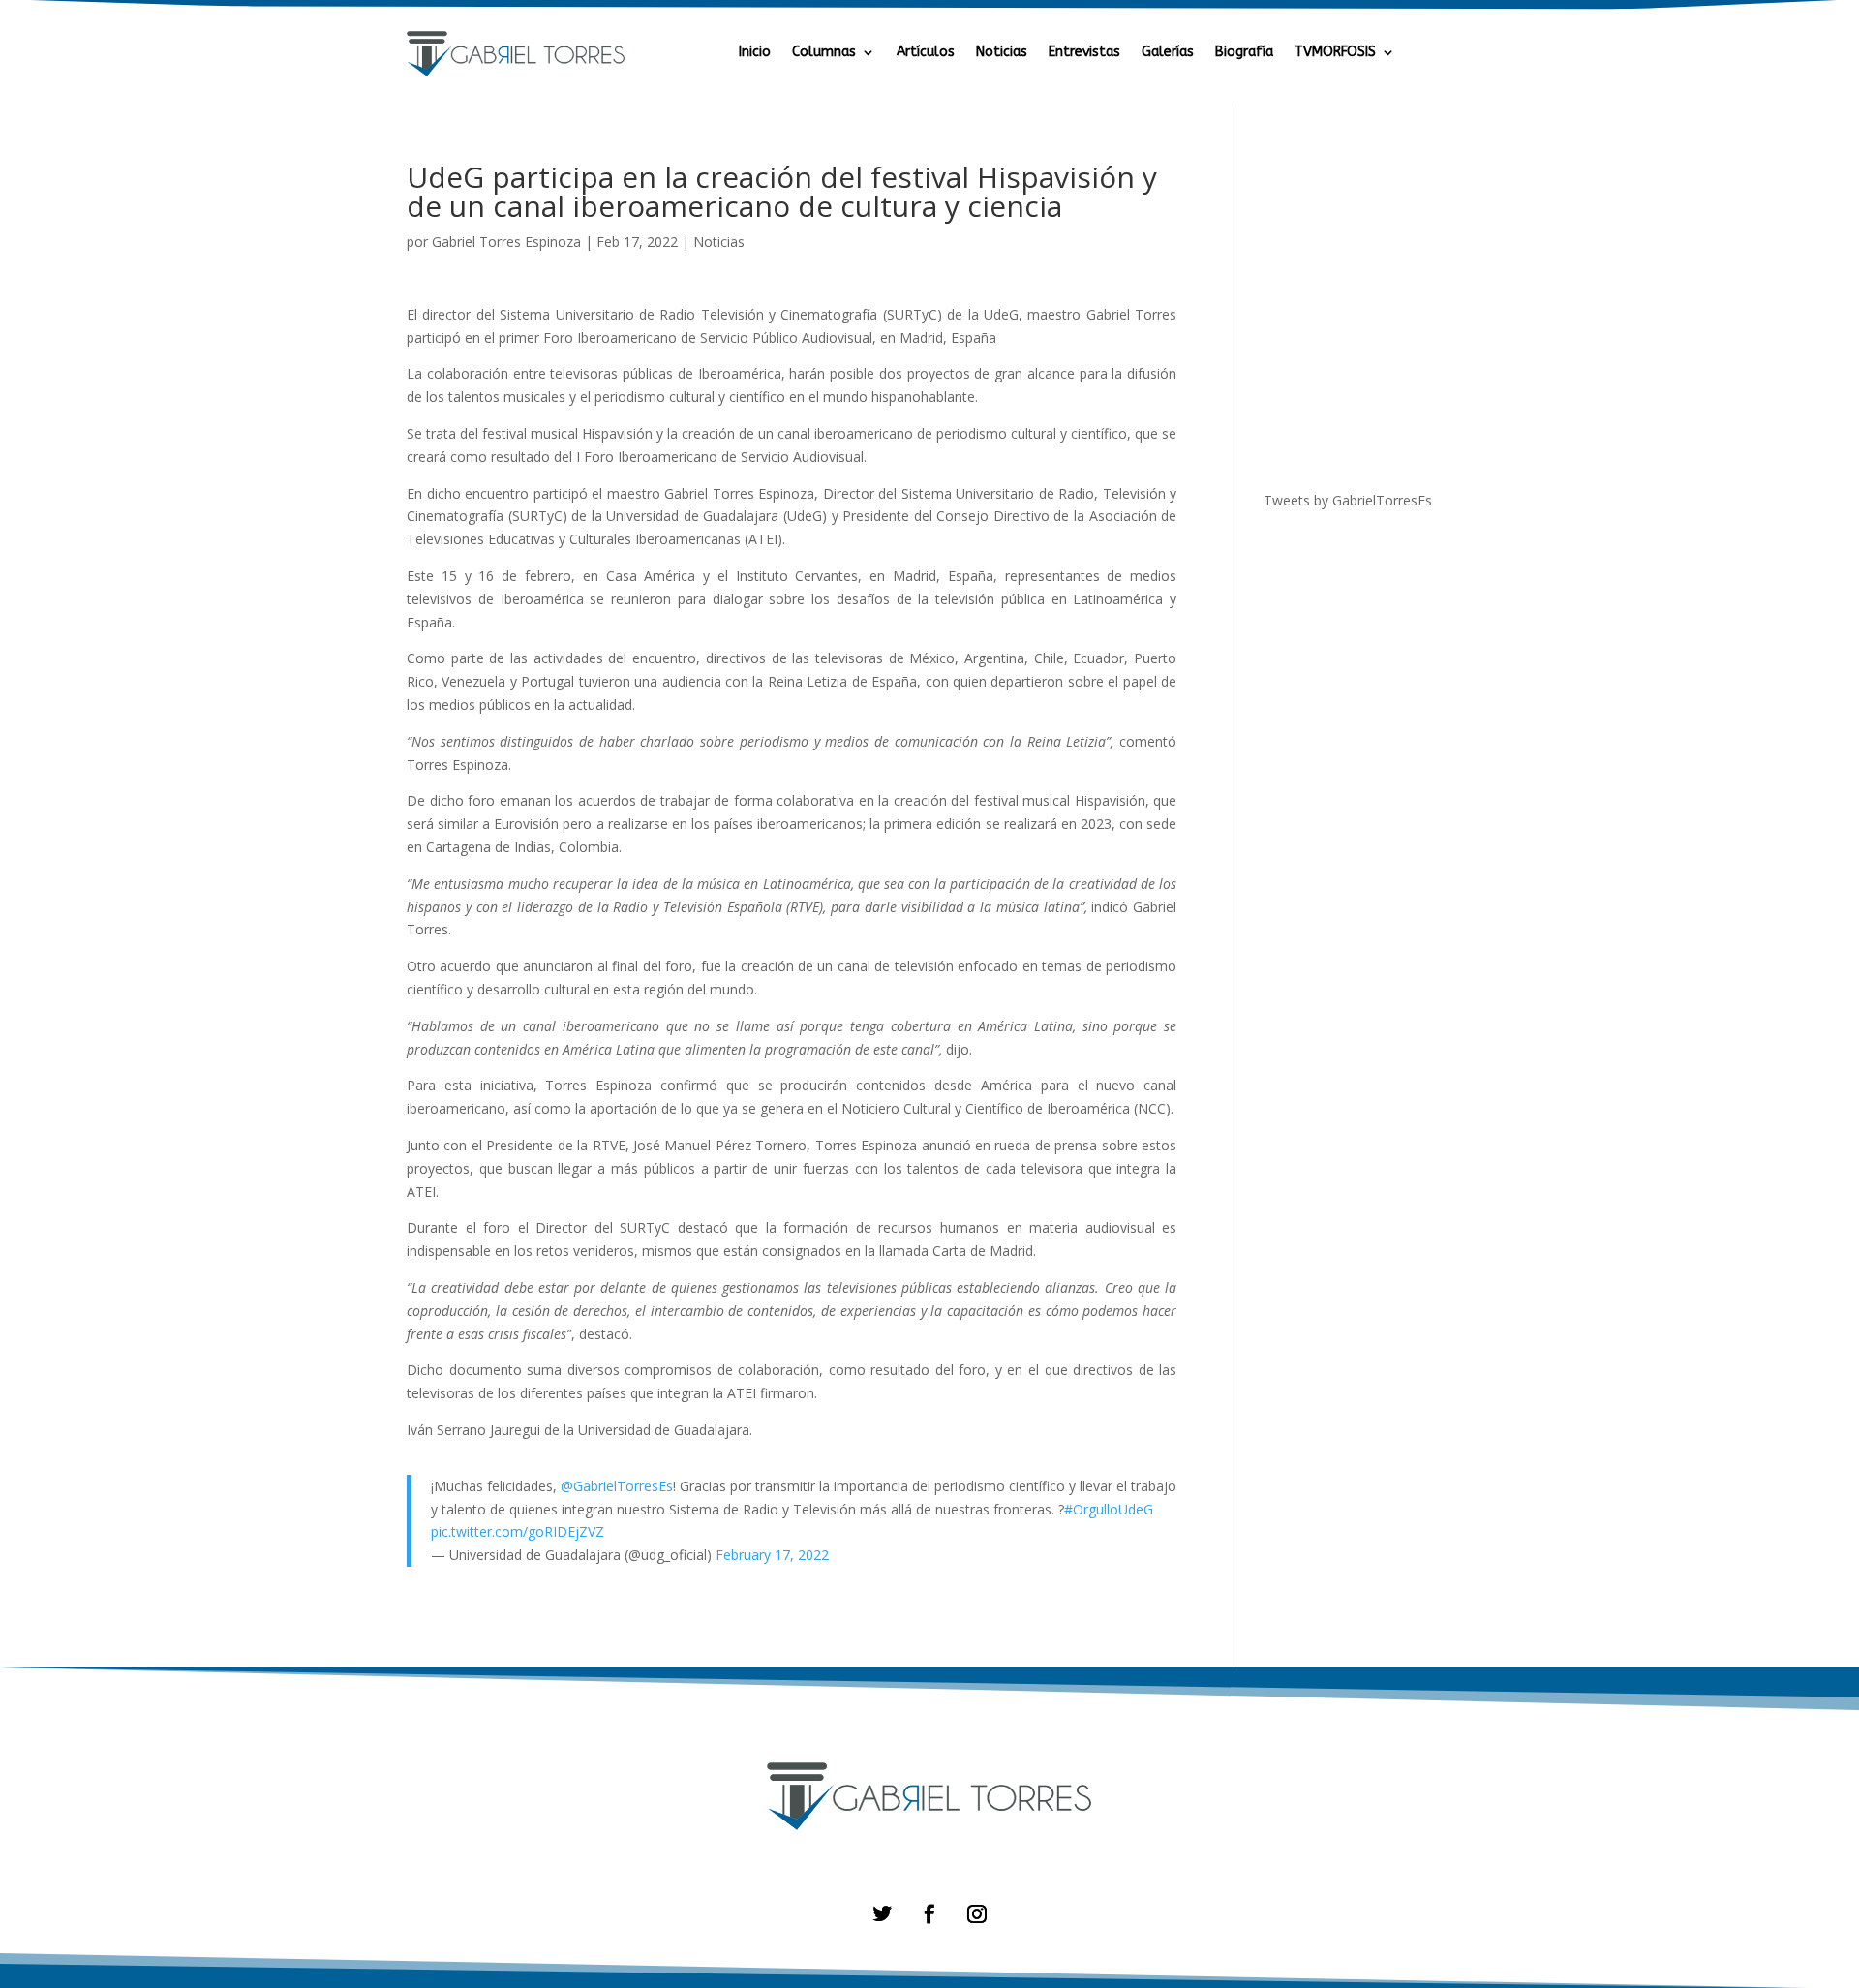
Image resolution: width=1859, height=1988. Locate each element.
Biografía (1244, 53)
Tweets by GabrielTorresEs (1348, 500)
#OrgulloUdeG (1109, 1509)
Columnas (824, 53)
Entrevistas (1084, 53)
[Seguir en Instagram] (976, 1914)
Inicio (755, 53)
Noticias (1002, 53)
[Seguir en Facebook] (929, 1914)
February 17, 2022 (772, 1555)
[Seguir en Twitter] (883, 1914)
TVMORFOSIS (1335, 53)
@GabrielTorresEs (617, 1486)
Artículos (926, 53)
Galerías (1168, 53)
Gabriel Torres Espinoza (506, 242)
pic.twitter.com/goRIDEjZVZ (518, 1531)
